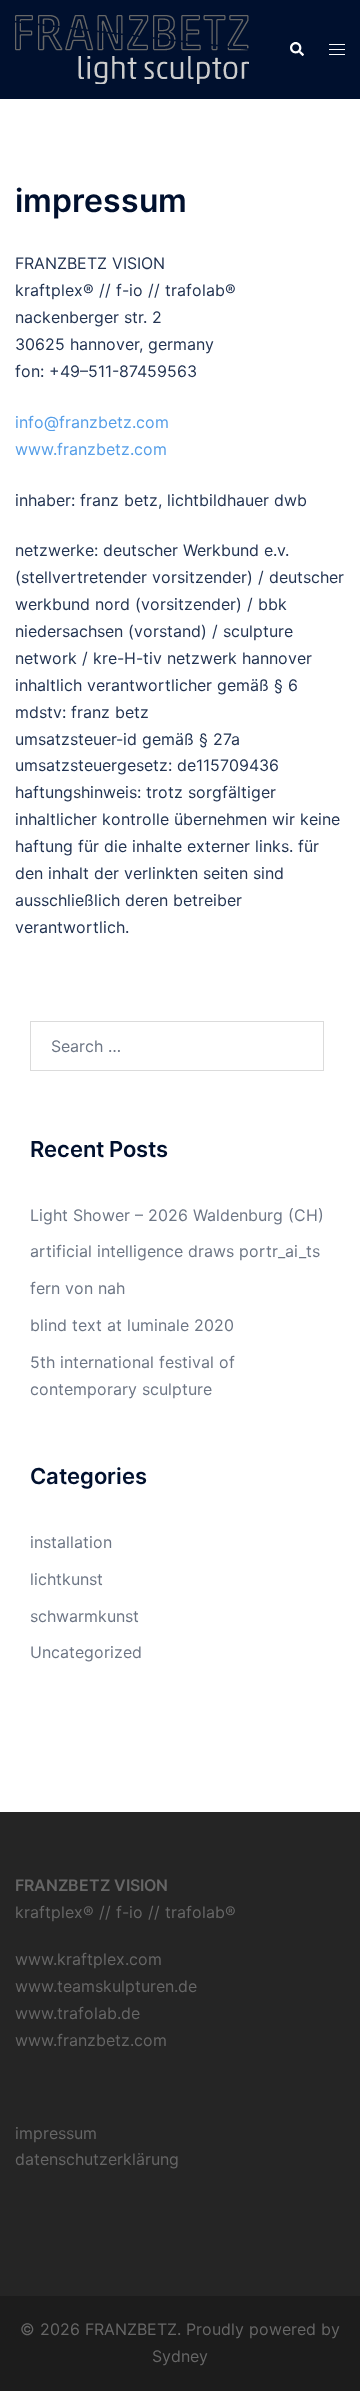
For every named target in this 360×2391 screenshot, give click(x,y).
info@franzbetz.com (92, 422)
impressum (56, 2133)
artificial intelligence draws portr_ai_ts (175, 1251)
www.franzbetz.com (91, 449)
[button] (296, 49)
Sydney (180, 2356)
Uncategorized (86, 1652)
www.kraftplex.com (88, 1959)
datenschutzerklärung (97, 2159)
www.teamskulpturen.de (106, 1986)
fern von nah (77, 1288)
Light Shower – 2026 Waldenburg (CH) (177, 1215)
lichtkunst (66, 1579)
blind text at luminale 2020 (132, 1325)
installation (71, 1542)
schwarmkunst (84, 1616)
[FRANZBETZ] (132, 48)
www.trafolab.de (77, 2013)
